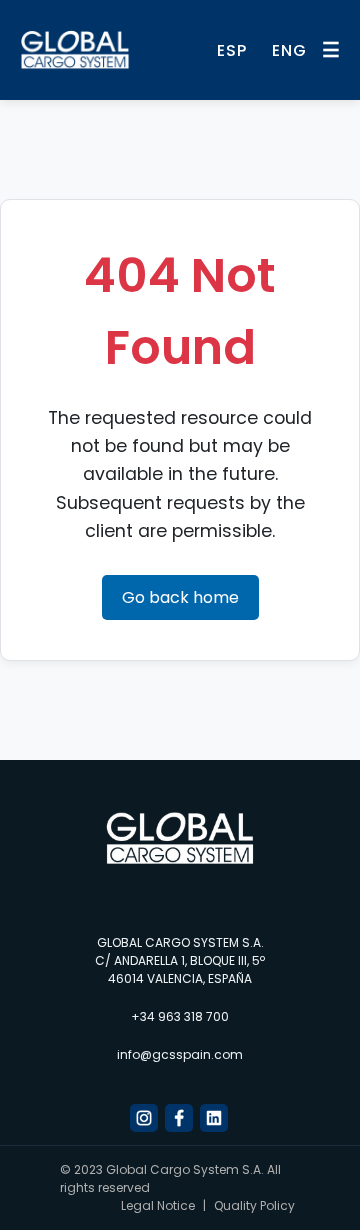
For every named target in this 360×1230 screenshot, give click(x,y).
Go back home (180, 597)
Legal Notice (158, 1205)
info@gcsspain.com (180, 1054)
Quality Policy (254, 1205)
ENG (289, 50)
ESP (232, 50)
